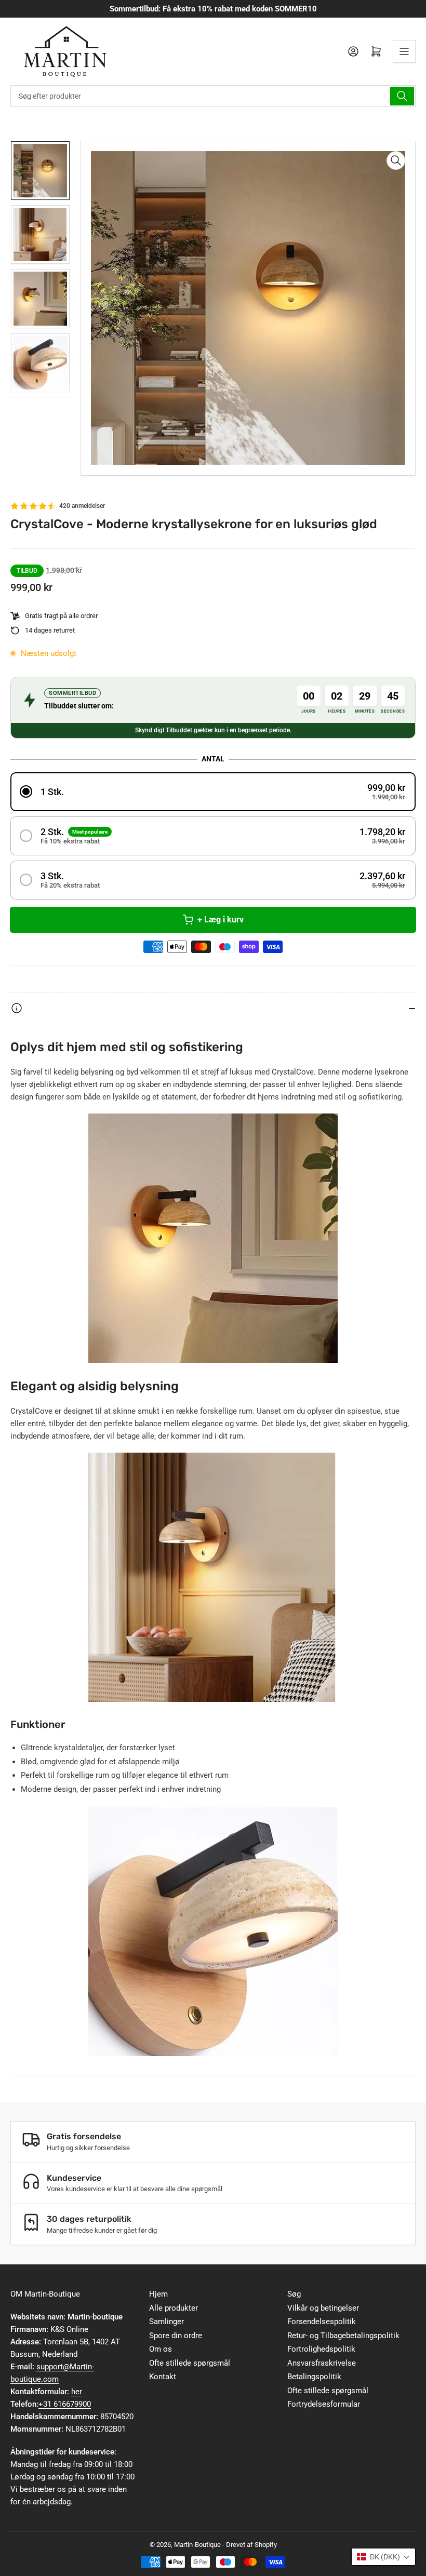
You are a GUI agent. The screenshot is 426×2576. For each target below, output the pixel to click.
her (77, 2392)
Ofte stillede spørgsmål (190, 2363)
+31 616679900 (65, 2404)
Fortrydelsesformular (324, 2404)
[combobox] (213, 96)
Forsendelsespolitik (322, 2322)
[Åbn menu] (404, 51)
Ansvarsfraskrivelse (322, 2363)
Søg (294, 2294)
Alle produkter (174, 2308)
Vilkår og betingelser (323, 2308)
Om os (161, 2349)
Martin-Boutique (197, 2545)
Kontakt (163, 2377)
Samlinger (167, 2322)
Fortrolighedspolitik (321, 2349)
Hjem (158, 2294)
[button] (213, 792)
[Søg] (402, 96)
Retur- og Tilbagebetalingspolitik (343, 2336)
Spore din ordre (176, 2336)
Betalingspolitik (314, 2377)
